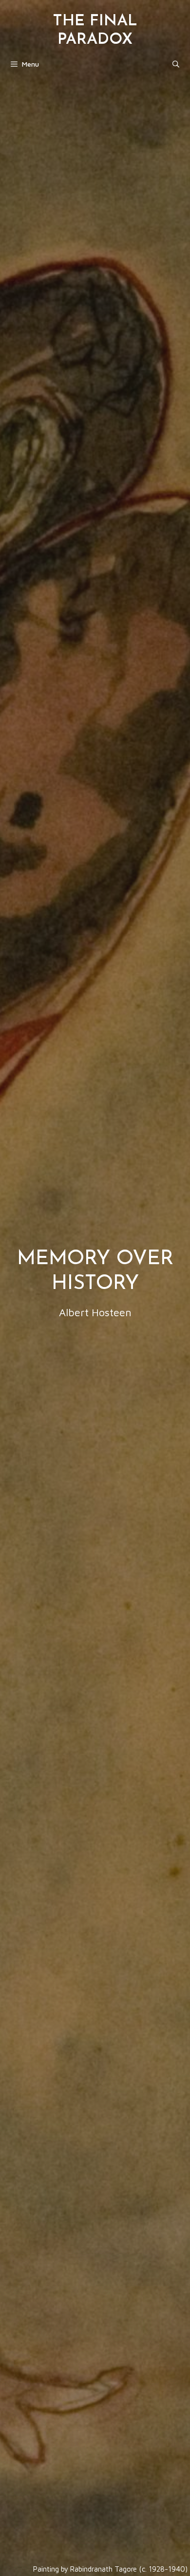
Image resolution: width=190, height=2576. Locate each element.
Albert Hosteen (95, 1312)
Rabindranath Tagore (104, 2569)
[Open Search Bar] (176, 64)
